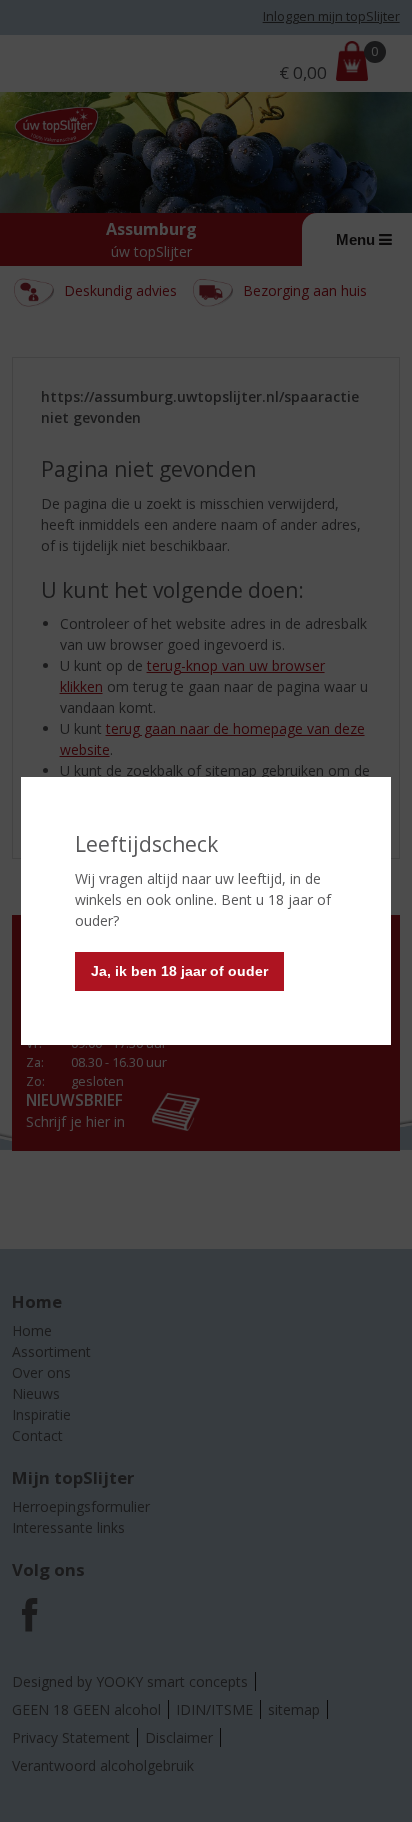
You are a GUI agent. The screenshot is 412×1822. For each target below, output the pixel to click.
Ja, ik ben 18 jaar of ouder (179, 971)
